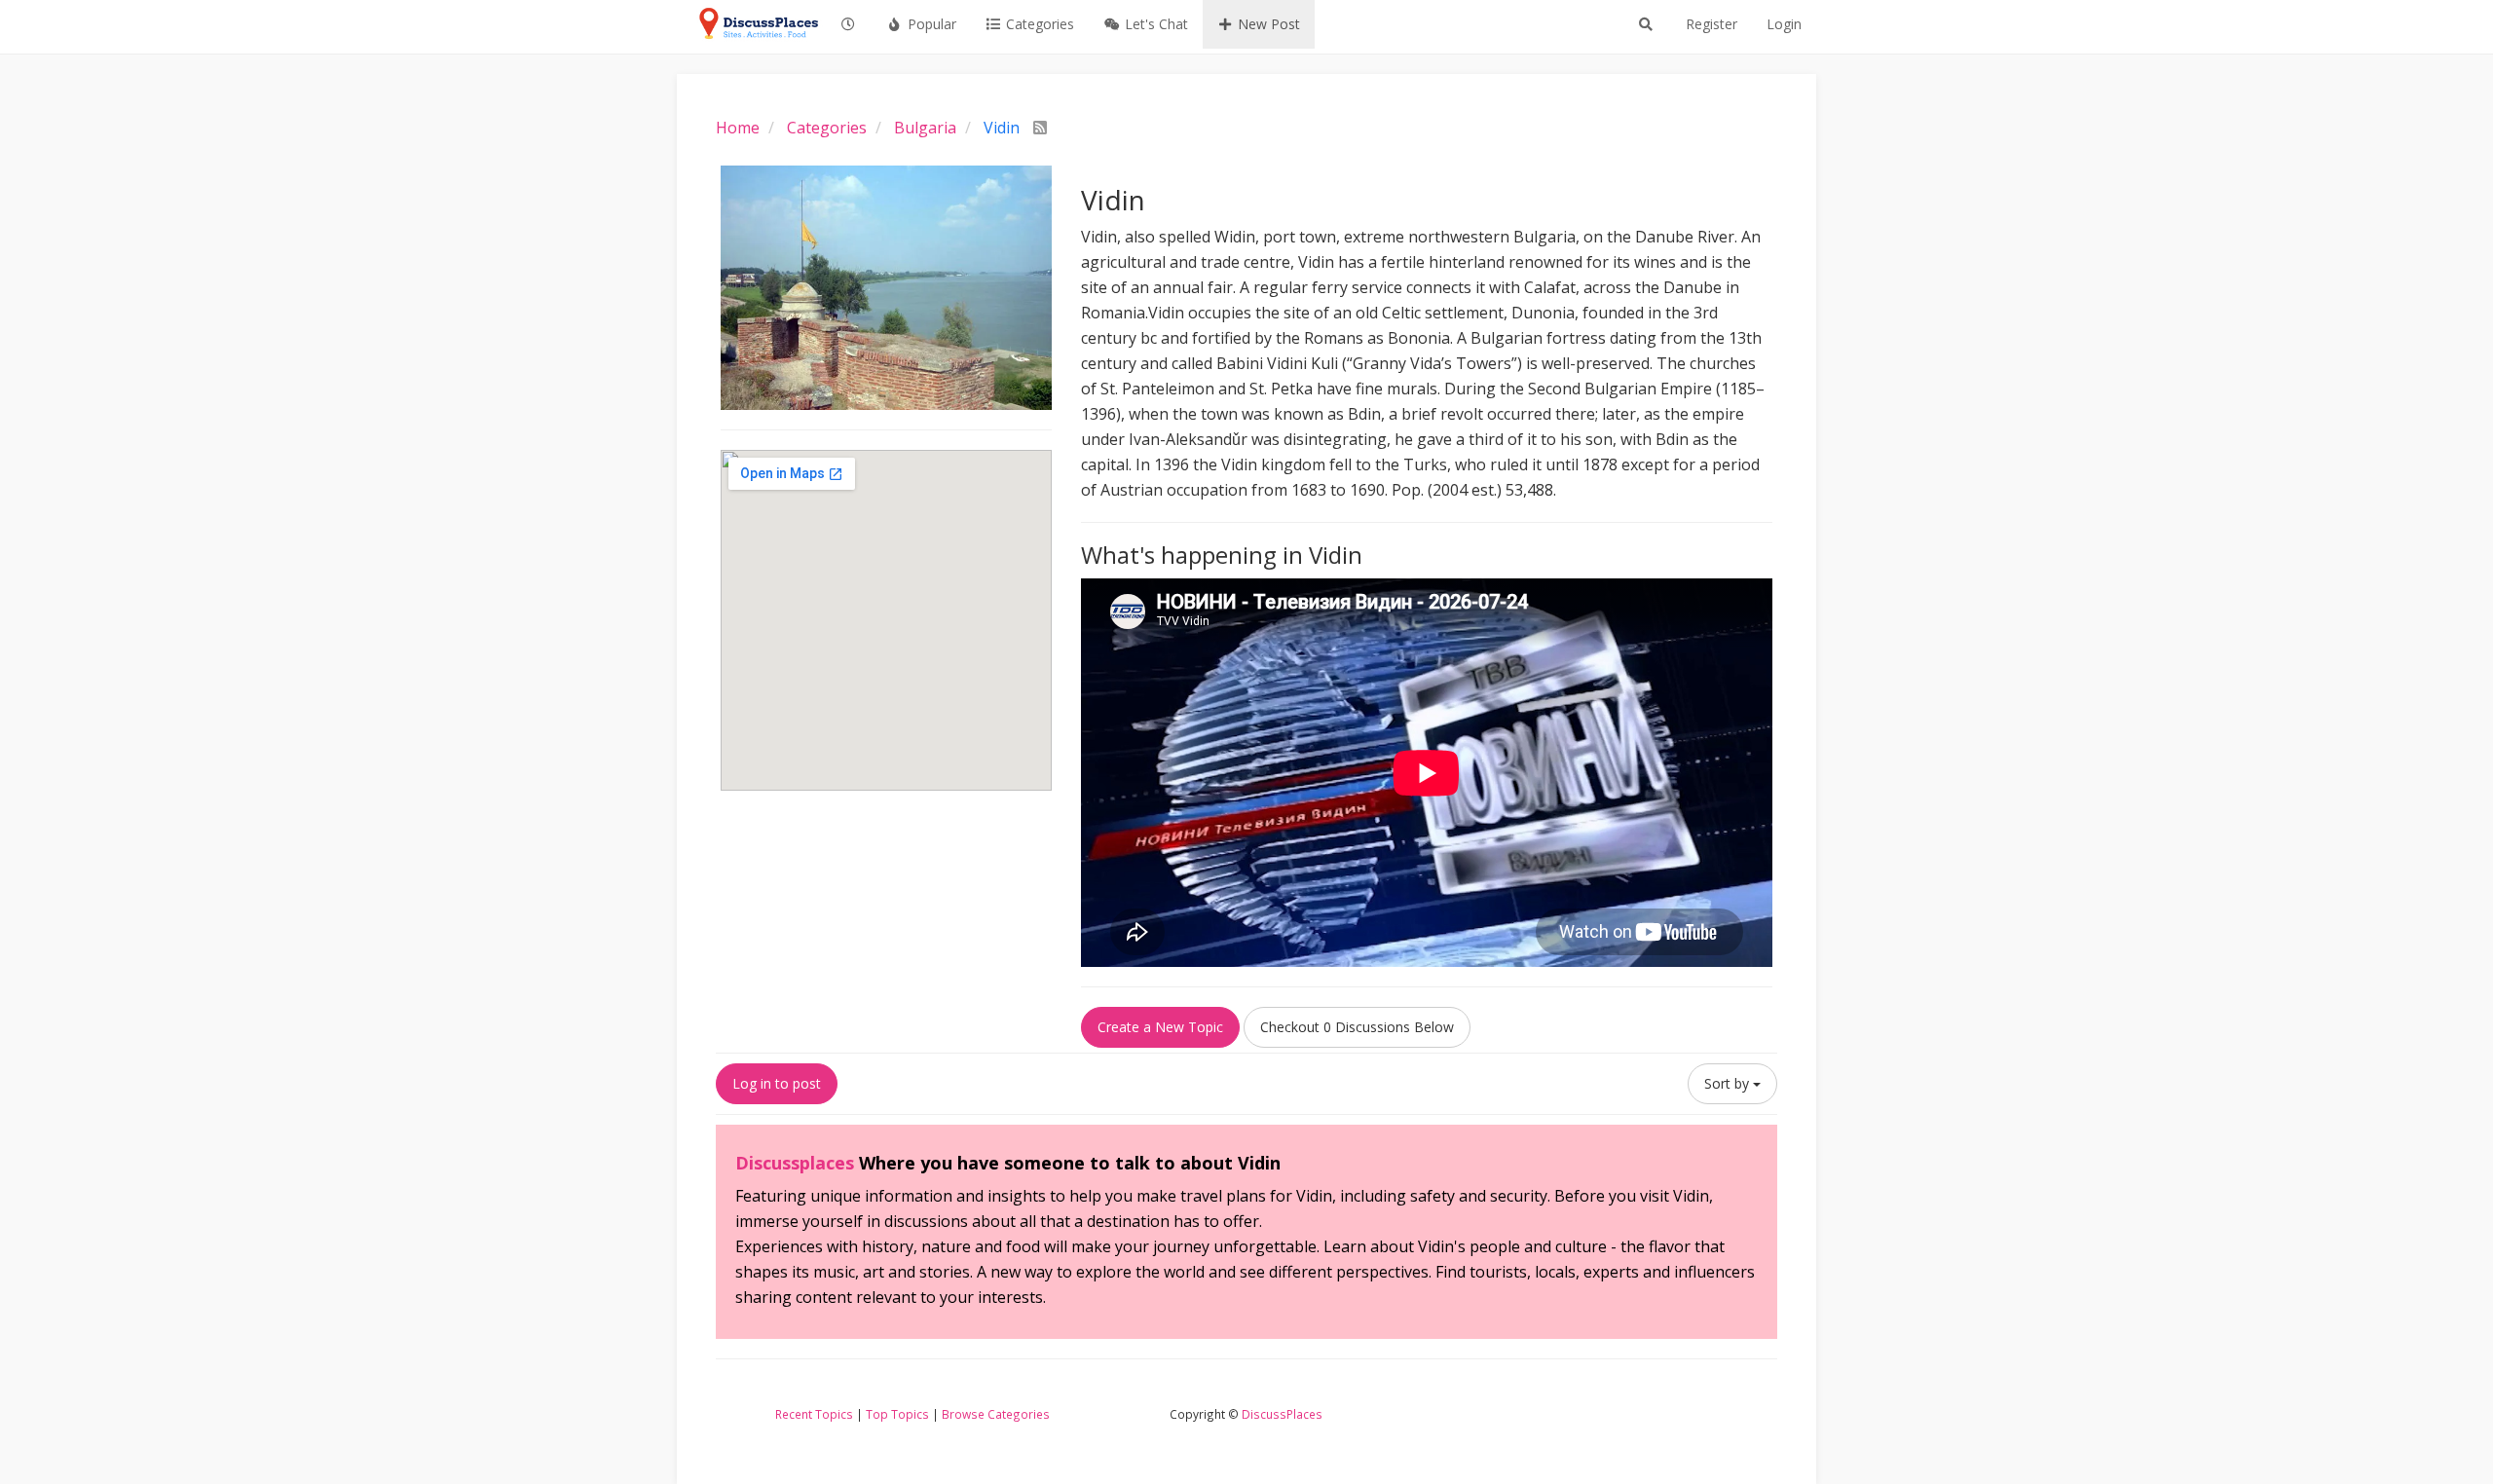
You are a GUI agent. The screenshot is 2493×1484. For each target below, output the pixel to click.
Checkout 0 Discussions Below (1357, 1027)
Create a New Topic (1160, 1027)
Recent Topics (814, 1414)
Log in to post (777, 1083)
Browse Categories (996, 1414)
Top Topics (897, 1414)
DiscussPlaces (1282, 1414)
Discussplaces (795, 1163)
